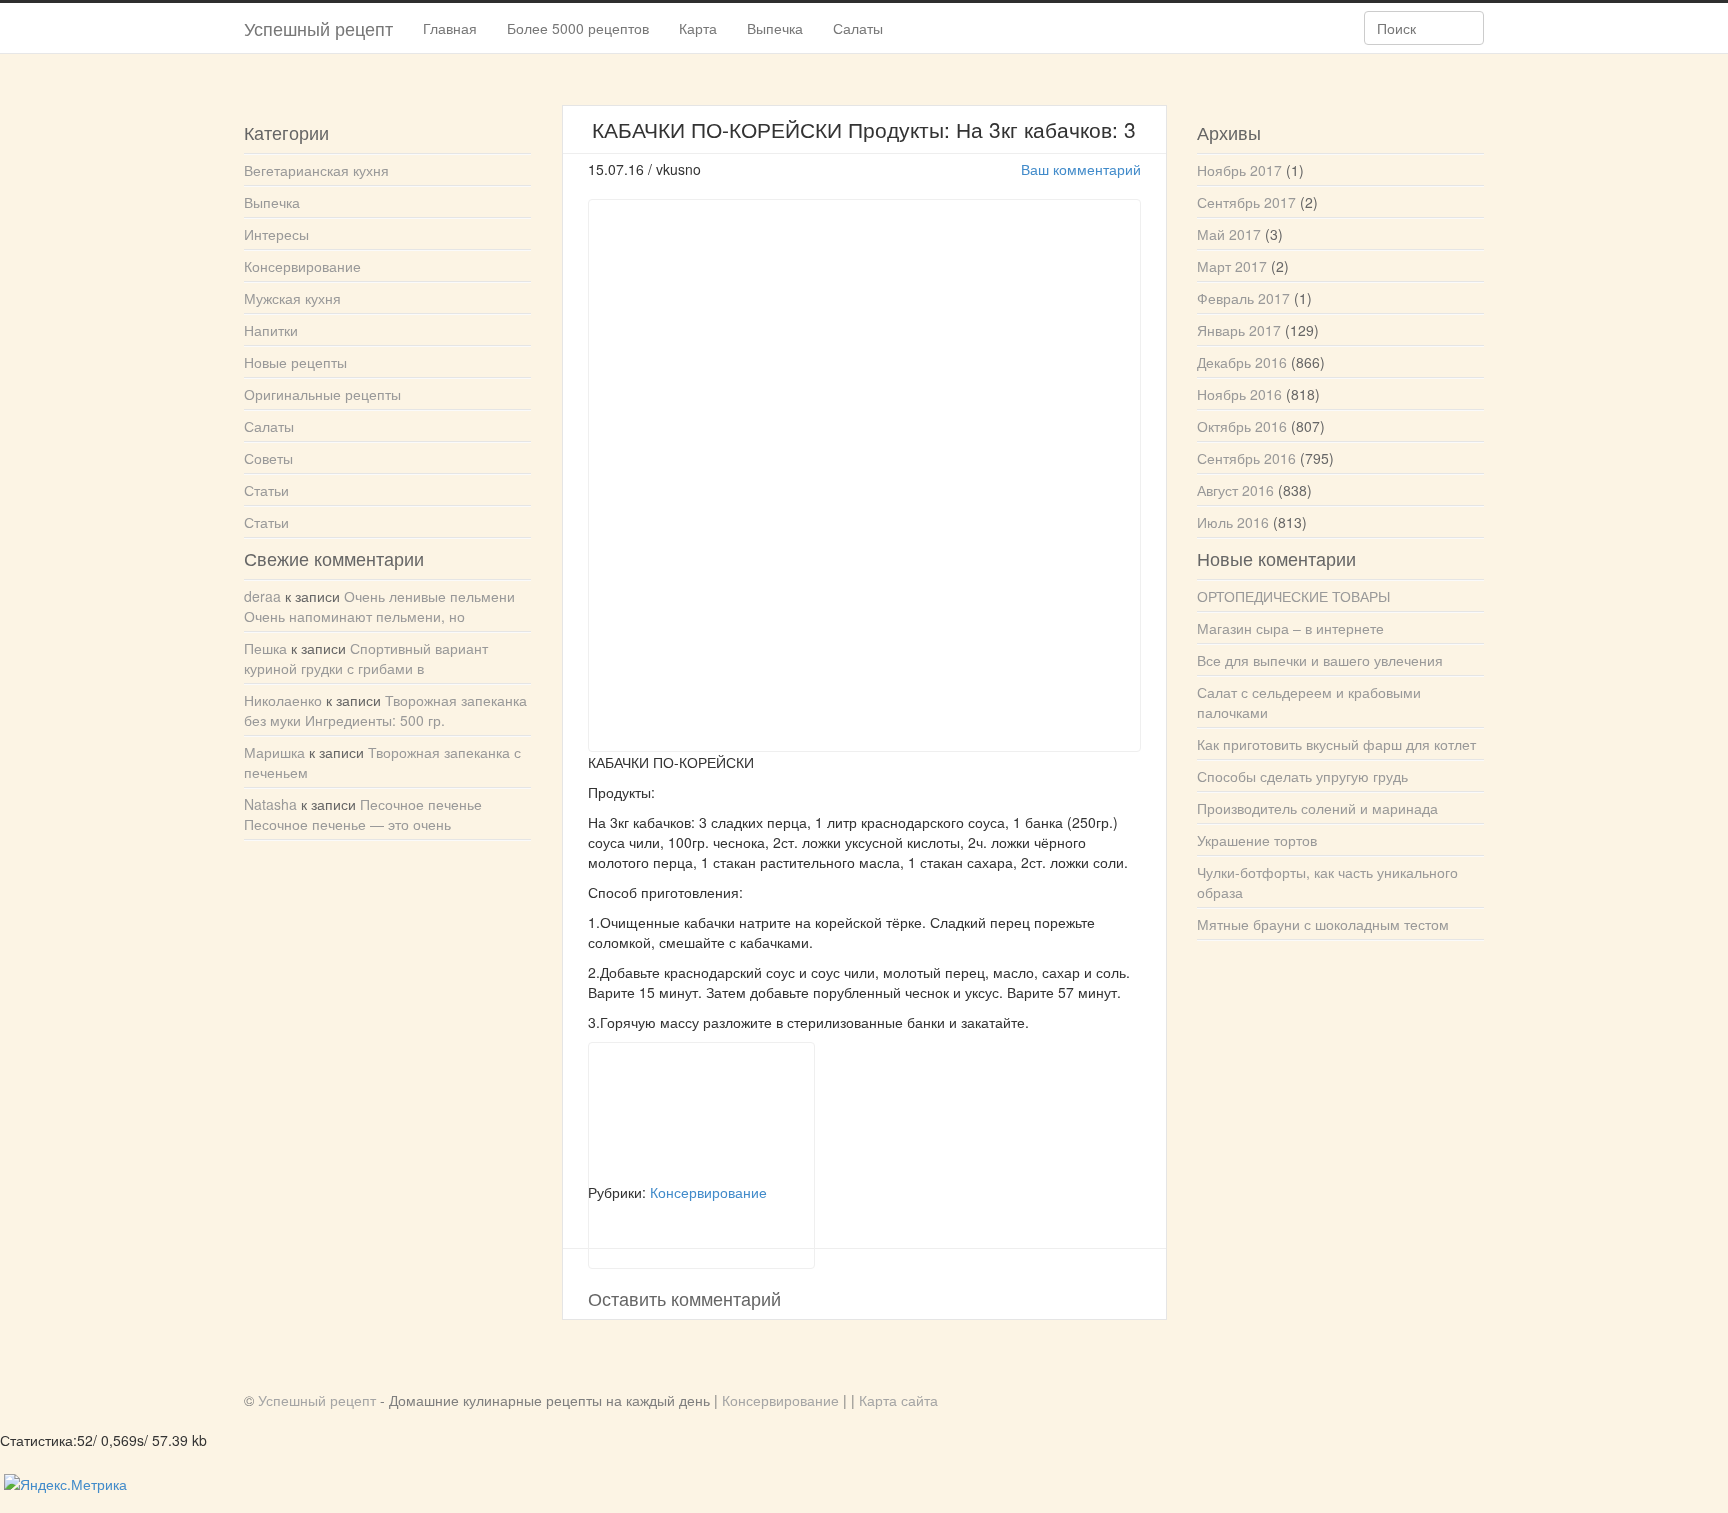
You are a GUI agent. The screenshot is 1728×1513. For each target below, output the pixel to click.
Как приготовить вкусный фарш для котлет (1336, 744)
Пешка (265, 648)
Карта (698, 28)
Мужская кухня (292, 298)
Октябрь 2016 (1242, 426)
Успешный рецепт (318, 28)
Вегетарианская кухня (316, 170)
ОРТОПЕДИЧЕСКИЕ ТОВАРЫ (1293, 596)
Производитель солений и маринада (1317, 808)
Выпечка (775, 28)
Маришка (274, 752)
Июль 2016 (1233, 522)
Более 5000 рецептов (578, 28)
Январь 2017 (1239, 330)
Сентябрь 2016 (1246, 458)
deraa (262, 596)
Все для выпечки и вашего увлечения (1320, 660)
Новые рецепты (295, 362)
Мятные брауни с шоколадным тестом (1323, 924)
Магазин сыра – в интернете (1290, 628)
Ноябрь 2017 (1239, 170)
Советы (268, 458)
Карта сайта (898, 1400)
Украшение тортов (1257, 840)
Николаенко (283, 700)
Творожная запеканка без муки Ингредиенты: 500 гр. (385, 710)
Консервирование (302, 266)
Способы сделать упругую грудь (1302, 776)
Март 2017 (1232, 266)
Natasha (270, 804)
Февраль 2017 (1243, 298)
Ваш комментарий (1081, 169)
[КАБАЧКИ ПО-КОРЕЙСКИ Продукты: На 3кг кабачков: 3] (701, 1112)
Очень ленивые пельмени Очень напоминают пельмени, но (379, 606)
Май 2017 (1229, 234)
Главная (450, 28)
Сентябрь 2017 (1246, 202)
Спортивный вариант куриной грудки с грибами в (366, 658)
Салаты (858, 28)
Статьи (266, 490)
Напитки (271, 330)
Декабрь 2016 (1242, 362)
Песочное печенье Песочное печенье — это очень (363, 814)
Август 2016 (1235, 490)
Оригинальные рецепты (322, 394)
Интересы (276, 234)
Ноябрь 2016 (1239, 394)
